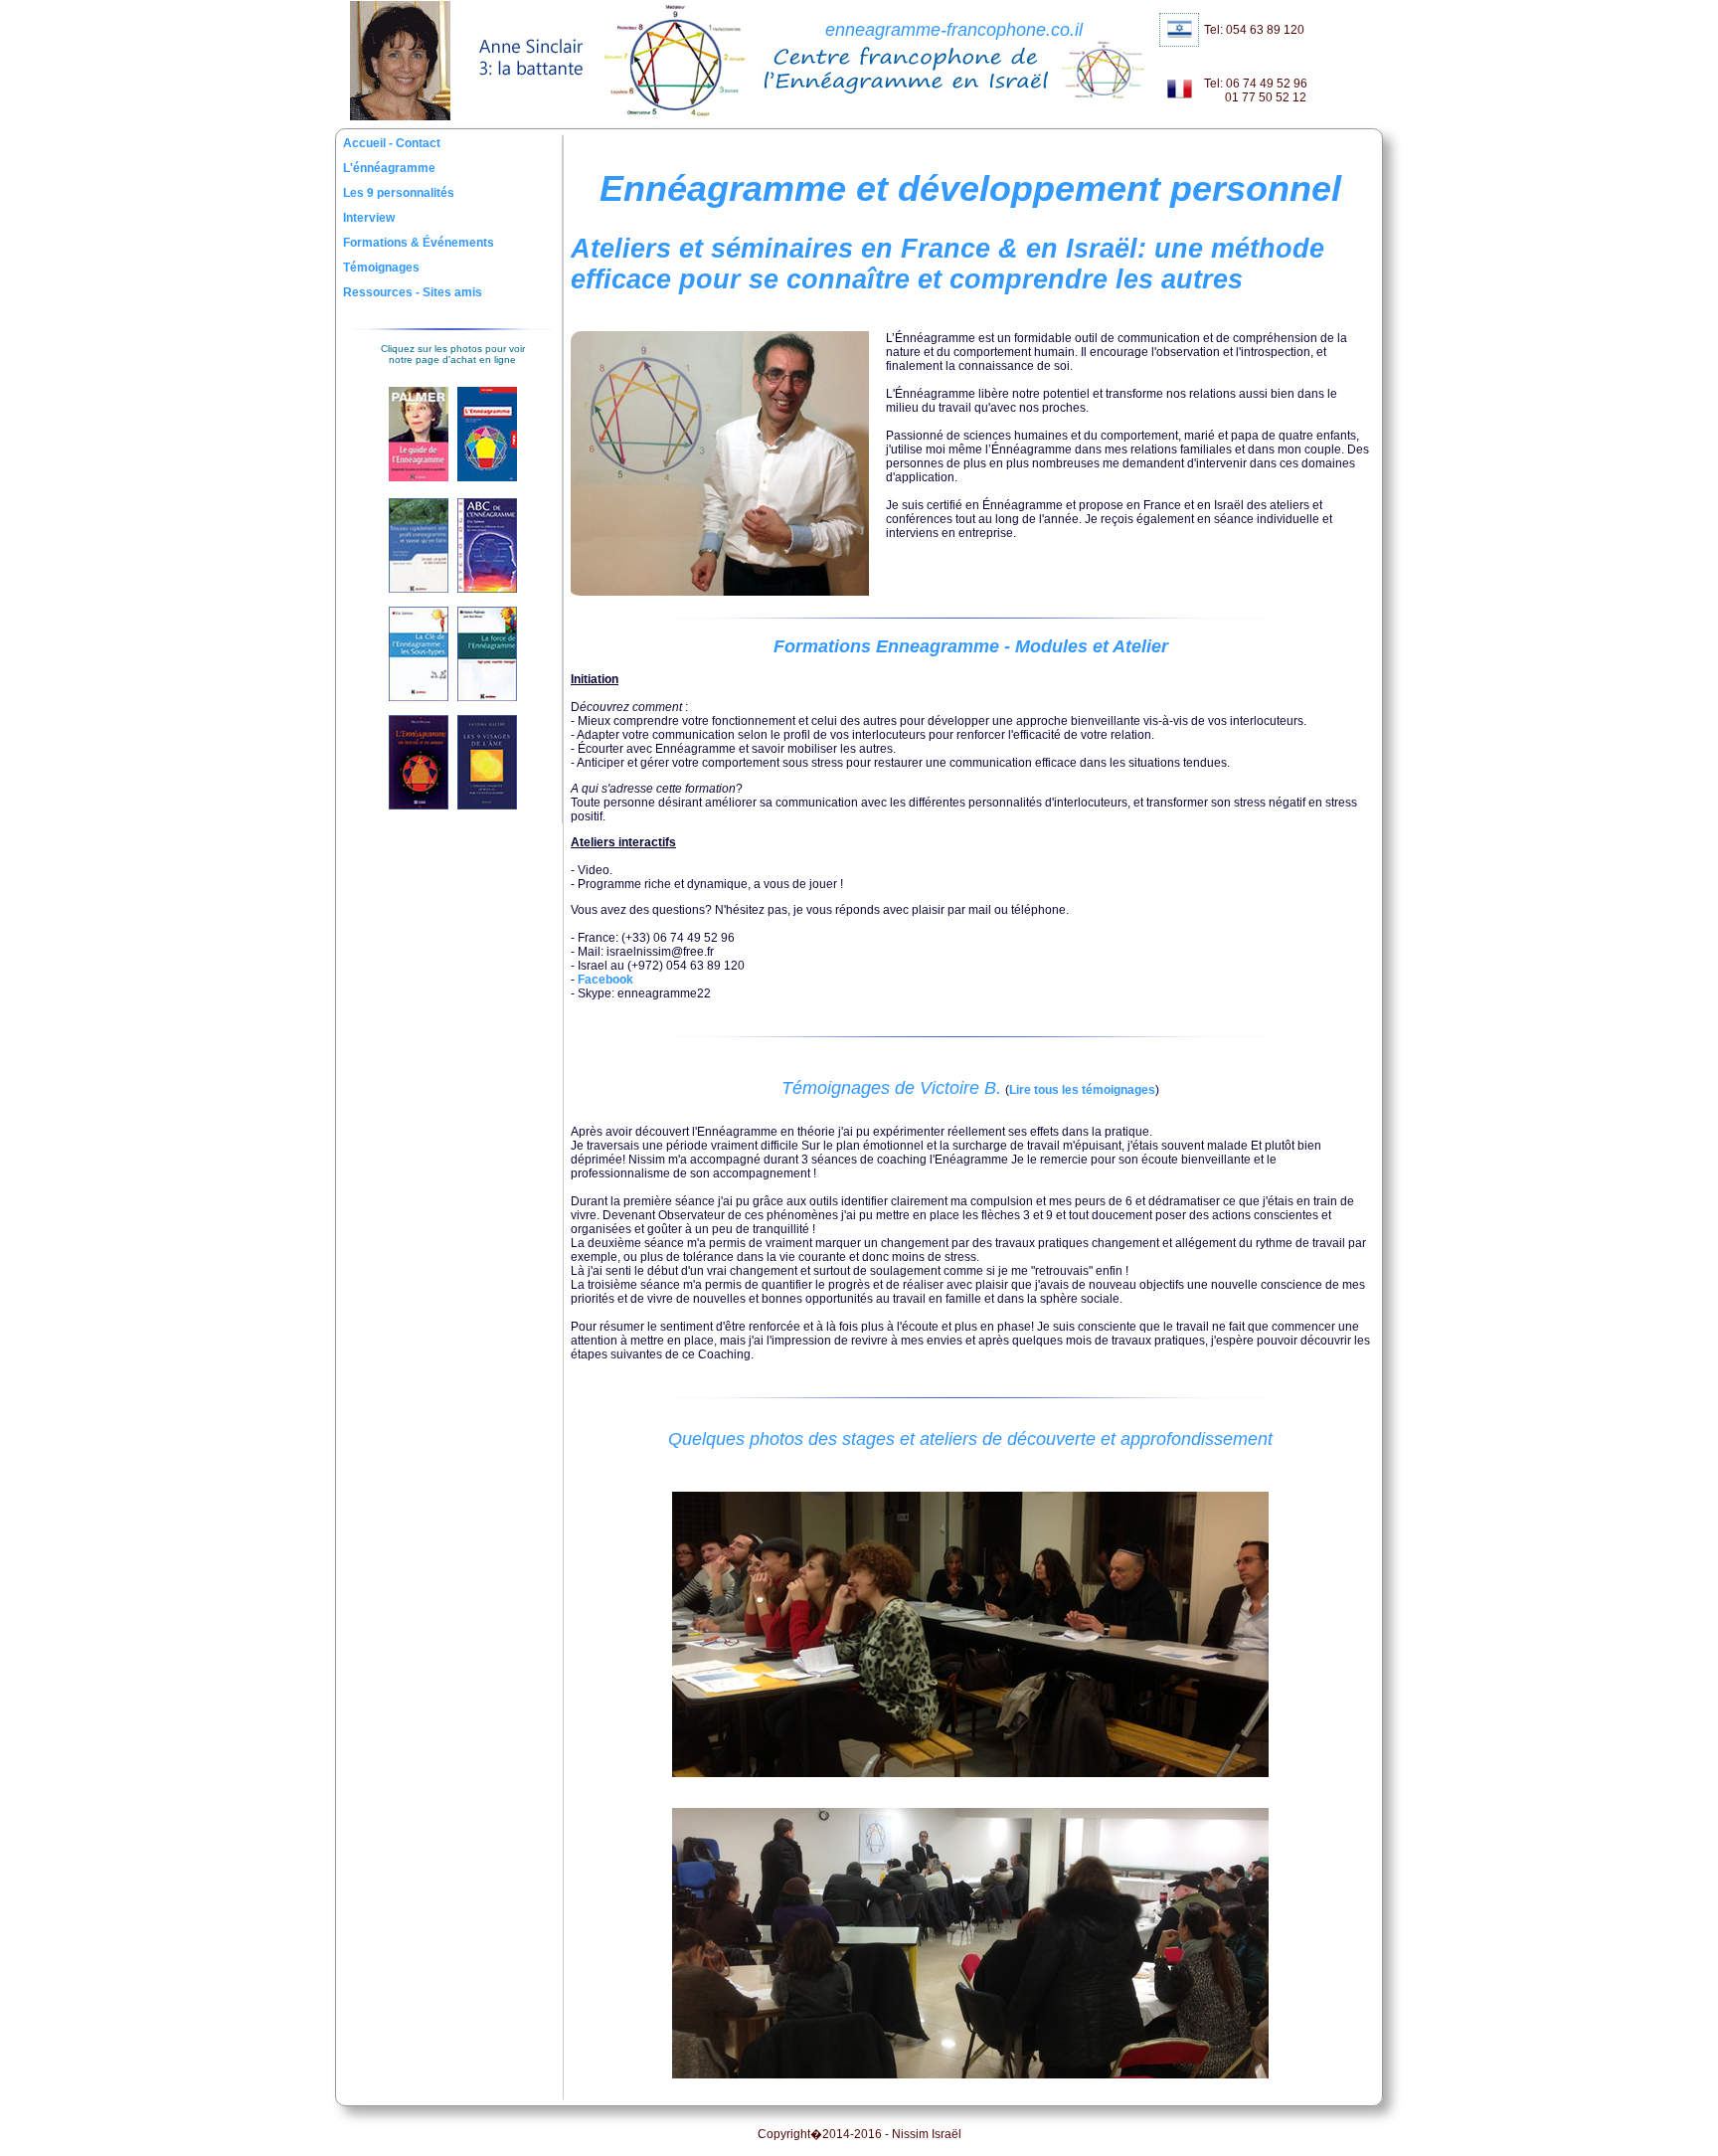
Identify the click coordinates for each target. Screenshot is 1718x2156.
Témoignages (381, 268)
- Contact (415, 143)
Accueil (366, 143)
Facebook (605, 980)
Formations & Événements (419, 243)
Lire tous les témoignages (1082, 1090)
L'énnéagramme (389, 168)
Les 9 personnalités (399, 193)
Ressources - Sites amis (413, 292)
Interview (369, 218)
